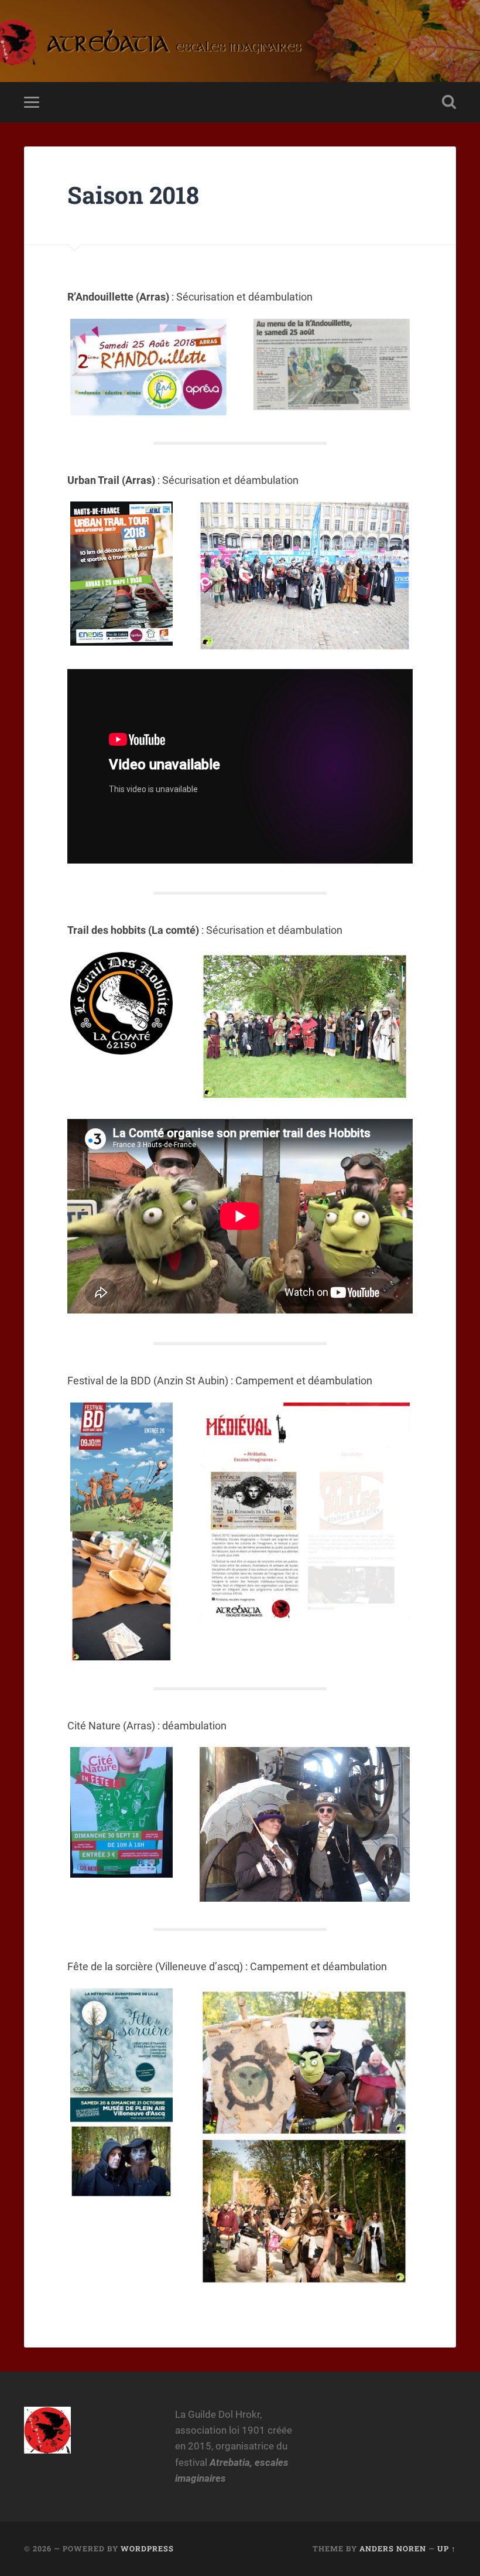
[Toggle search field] (449, 102)
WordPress (147, 2548)
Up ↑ (447, 2548)
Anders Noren (393, 2548)
